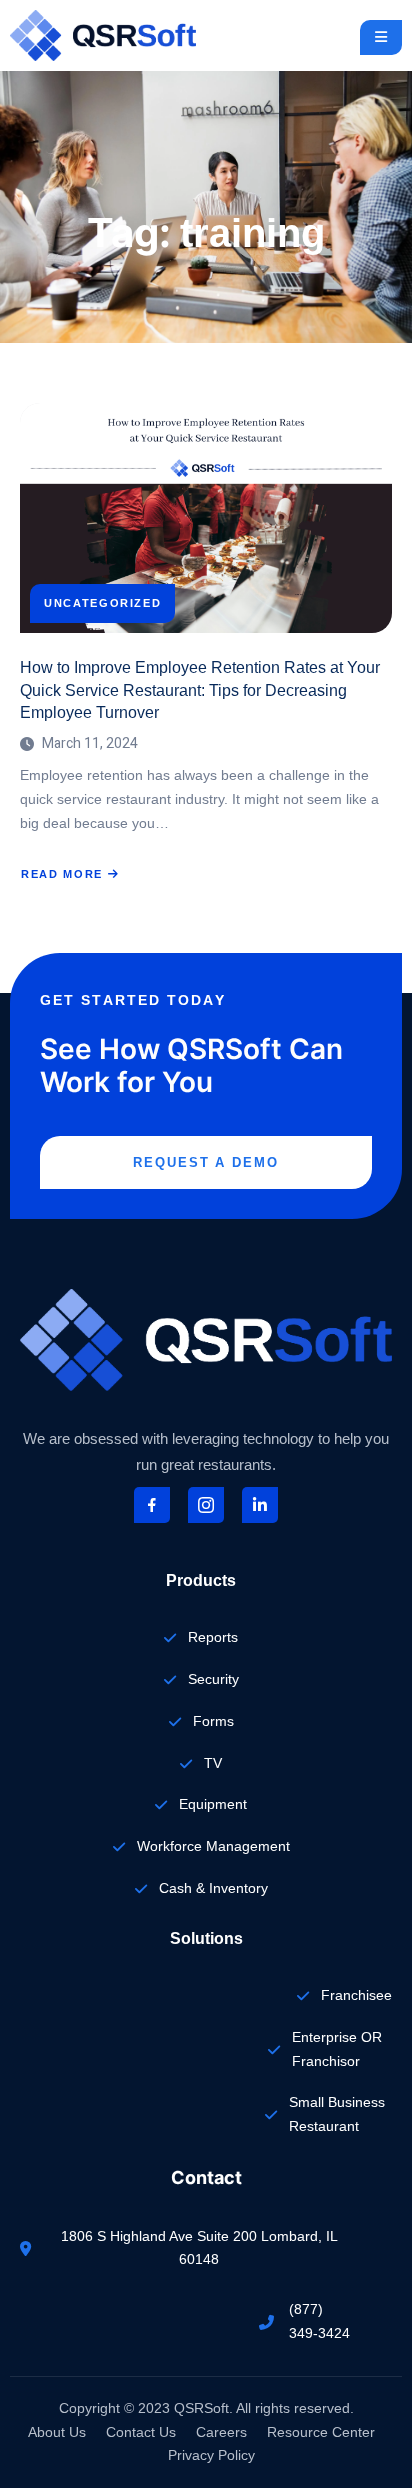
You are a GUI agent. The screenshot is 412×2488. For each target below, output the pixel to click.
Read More (68, 874)
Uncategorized (102, 603)
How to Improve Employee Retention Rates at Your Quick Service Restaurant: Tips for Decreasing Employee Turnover (200, 690)
